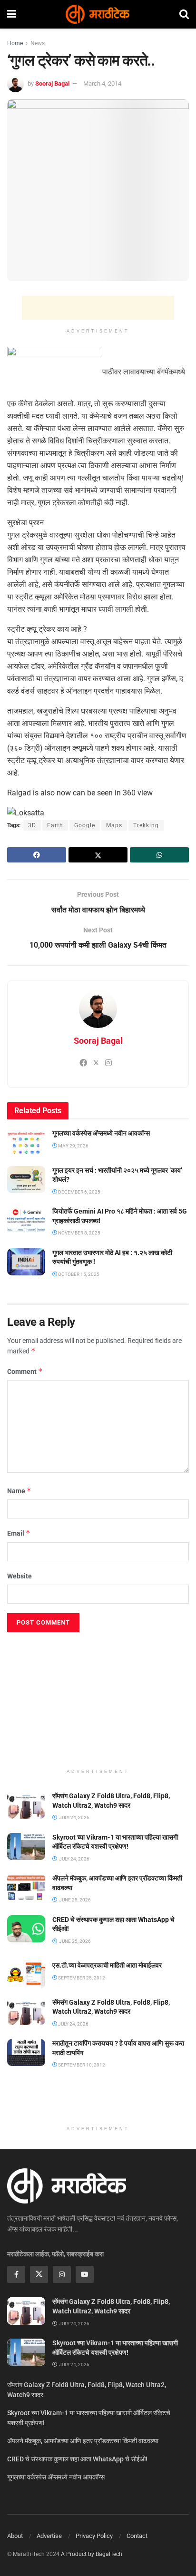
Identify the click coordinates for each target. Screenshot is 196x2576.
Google (85, 825)
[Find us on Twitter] (39, 2274)
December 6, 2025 (79, 1192)
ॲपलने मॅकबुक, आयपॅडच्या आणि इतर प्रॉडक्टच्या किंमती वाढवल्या (83, 2441)
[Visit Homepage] (98, 14)
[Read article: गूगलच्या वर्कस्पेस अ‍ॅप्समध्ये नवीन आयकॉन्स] (26, 1142)
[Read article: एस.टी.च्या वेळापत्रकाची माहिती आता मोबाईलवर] (26, 1974)
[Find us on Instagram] (62, 2274)
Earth (55, 825)
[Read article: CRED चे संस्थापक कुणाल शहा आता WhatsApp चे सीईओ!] (26, 1929)
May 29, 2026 (73, 1146)
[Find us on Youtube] (85, 2274)
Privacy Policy (94, 2536)
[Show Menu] (12, 14)
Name (19, 1491)
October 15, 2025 (78, 1274)
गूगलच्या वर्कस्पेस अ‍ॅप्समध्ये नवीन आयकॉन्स (101, 1133)
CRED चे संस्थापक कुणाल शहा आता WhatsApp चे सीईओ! (77, 2459)
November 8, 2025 (79, 1233)
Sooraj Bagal (52, 83)
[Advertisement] (98, 308)
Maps (114, 825)
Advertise (49, 2536)
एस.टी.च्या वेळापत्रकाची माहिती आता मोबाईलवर (107, 1965)
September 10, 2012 (81, 2065)
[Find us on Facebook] (16, 2274)
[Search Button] (184, 14)
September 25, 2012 (81, 1978)
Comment (25, 1371)
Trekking (146, 825)
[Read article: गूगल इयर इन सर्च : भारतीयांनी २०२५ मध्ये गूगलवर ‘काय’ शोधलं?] (26, 1180)
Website (20, 1576)
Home (15, 43)
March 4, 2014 (102, 83)
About (15, 2536)
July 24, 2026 (73, 2024)
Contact (137, 2536)
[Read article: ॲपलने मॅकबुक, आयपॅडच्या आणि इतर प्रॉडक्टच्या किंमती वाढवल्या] (26, 1887)
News (38, 43)
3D (32, 825)
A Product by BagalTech (92, 2554)
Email (19, 1533)
